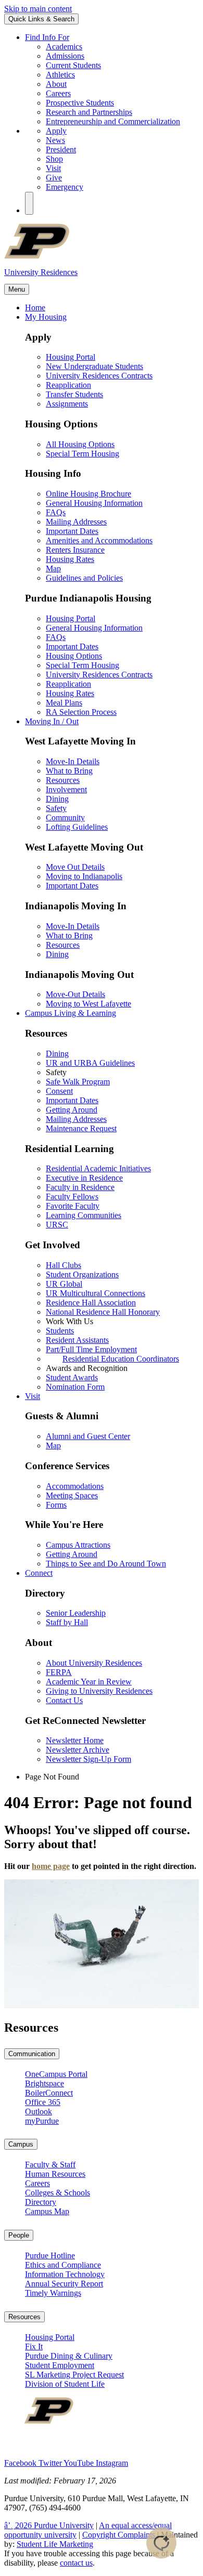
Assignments (67, 404)
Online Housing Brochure (88, 494)
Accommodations (75, 1486)
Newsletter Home (75, 1740)
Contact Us (64, 1700)
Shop (54, 159)
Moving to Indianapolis (84, 876)
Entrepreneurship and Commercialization (113, 121)
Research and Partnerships (89, 112)
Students (60, 1331)
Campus (21, 2144)
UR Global (64, 1284)
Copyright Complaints (119, 2535)
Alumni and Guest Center (88, 1436)
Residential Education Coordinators (121, 1359)
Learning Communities (84, 1215)
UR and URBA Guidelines (90, 1063)
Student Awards (72, 1377)
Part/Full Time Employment (91, 1349)
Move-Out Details (75, 994)
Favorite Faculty (73, 1206)
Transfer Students (74, 394)
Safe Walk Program (78, 1082)
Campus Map (47, 2211)
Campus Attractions (78, 1545)
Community (65, 818)
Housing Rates (70, 559)
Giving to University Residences (99, 1691)
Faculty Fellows (72, 1197)
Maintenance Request (81, 1128)
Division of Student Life (65, 2384)
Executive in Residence (84, 1178)
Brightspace (45, 2083)
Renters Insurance (75, 550)
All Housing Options (80, 444)
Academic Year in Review (89, 1682)
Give (54, 178)
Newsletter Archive (78, 1750)
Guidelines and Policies (84, 578)
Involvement (66, 789)
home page (51, 1866)
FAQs (56, 512)
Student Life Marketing (55, 2544)
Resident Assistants (77, 1340)
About (56, 84)
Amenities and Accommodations (99, 540)
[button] (29, 203)
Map (53, 568)
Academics (64, 47)
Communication (32, 2054)
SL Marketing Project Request (74, 2375)
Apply (56, 131)
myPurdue (42, 2121)
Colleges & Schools (58, 2193)
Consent (59, 1091)
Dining (57, 799)
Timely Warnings (53, 2293)
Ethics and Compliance (63, 2265)
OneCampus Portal (56, 2074)
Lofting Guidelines (77, 827)
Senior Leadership (76, 1613)
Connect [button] (39, 1573)
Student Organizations (82, 1274)
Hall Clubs (64, 1265)
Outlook (39, 2111)
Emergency (65, 187)
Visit (53, 168)
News (55, 140)
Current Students (73, 65)
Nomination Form (75, 1387)
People (19, 2235)
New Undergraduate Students (94, 366)
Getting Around (72, 1110)
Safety (56, 808)
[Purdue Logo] (102, 256)
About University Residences (94, 1663)
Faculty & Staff (50, 2165)
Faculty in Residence (80, 1187)
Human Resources (55, 2174)
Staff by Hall (67, 1622)
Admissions (65, 56)
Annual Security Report (64, 2284)
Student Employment (60, 2365)
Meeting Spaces (72, 1495)
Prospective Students (80, 103)
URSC (57, 1225)
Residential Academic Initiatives (98, 1168)
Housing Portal (71, 357)
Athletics (60, 75)
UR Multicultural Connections (96, 1293)
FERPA (59, 1672)
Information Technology (65, 2274)
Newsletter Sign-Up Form (88, 1759)
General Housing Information (94, 503)
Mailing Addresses (76, 522)
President (61, 149)
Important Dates (72, 531)
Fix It (34, 2346)
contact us (76, 2563)
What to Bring (69, 771)
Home (35, 308)
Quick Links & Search (41, 19)
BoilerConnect (49, 2093)
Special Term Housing (83, 454)
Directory (41, 2202)
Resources (63, 780)
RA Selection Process (81, 712)
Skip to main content (38, 9)
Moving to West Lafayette (88, 1004)
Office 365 (43, 2102)
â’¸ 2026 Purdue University (49, 2525)
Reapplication (68, 385)
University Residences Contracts (99, 376)
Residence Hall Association (91, 1303)
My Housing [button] (46, 317)
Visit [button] (33, 1396)
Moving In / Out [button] (52, 721)
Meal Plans (64, 703)
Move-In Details (73, 761)
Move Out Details (75, 867)
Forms (56, 1505)
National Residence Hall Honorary (103, 1312)
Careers (58, 93)
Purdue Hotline (50, 2255)
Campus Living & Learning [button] (71, 1013)
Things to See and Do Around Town (106, 1564)
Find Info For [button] (47, 37)
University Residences (41, 272)
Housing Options (74, 656)
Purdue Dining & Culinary (69, 2356)
